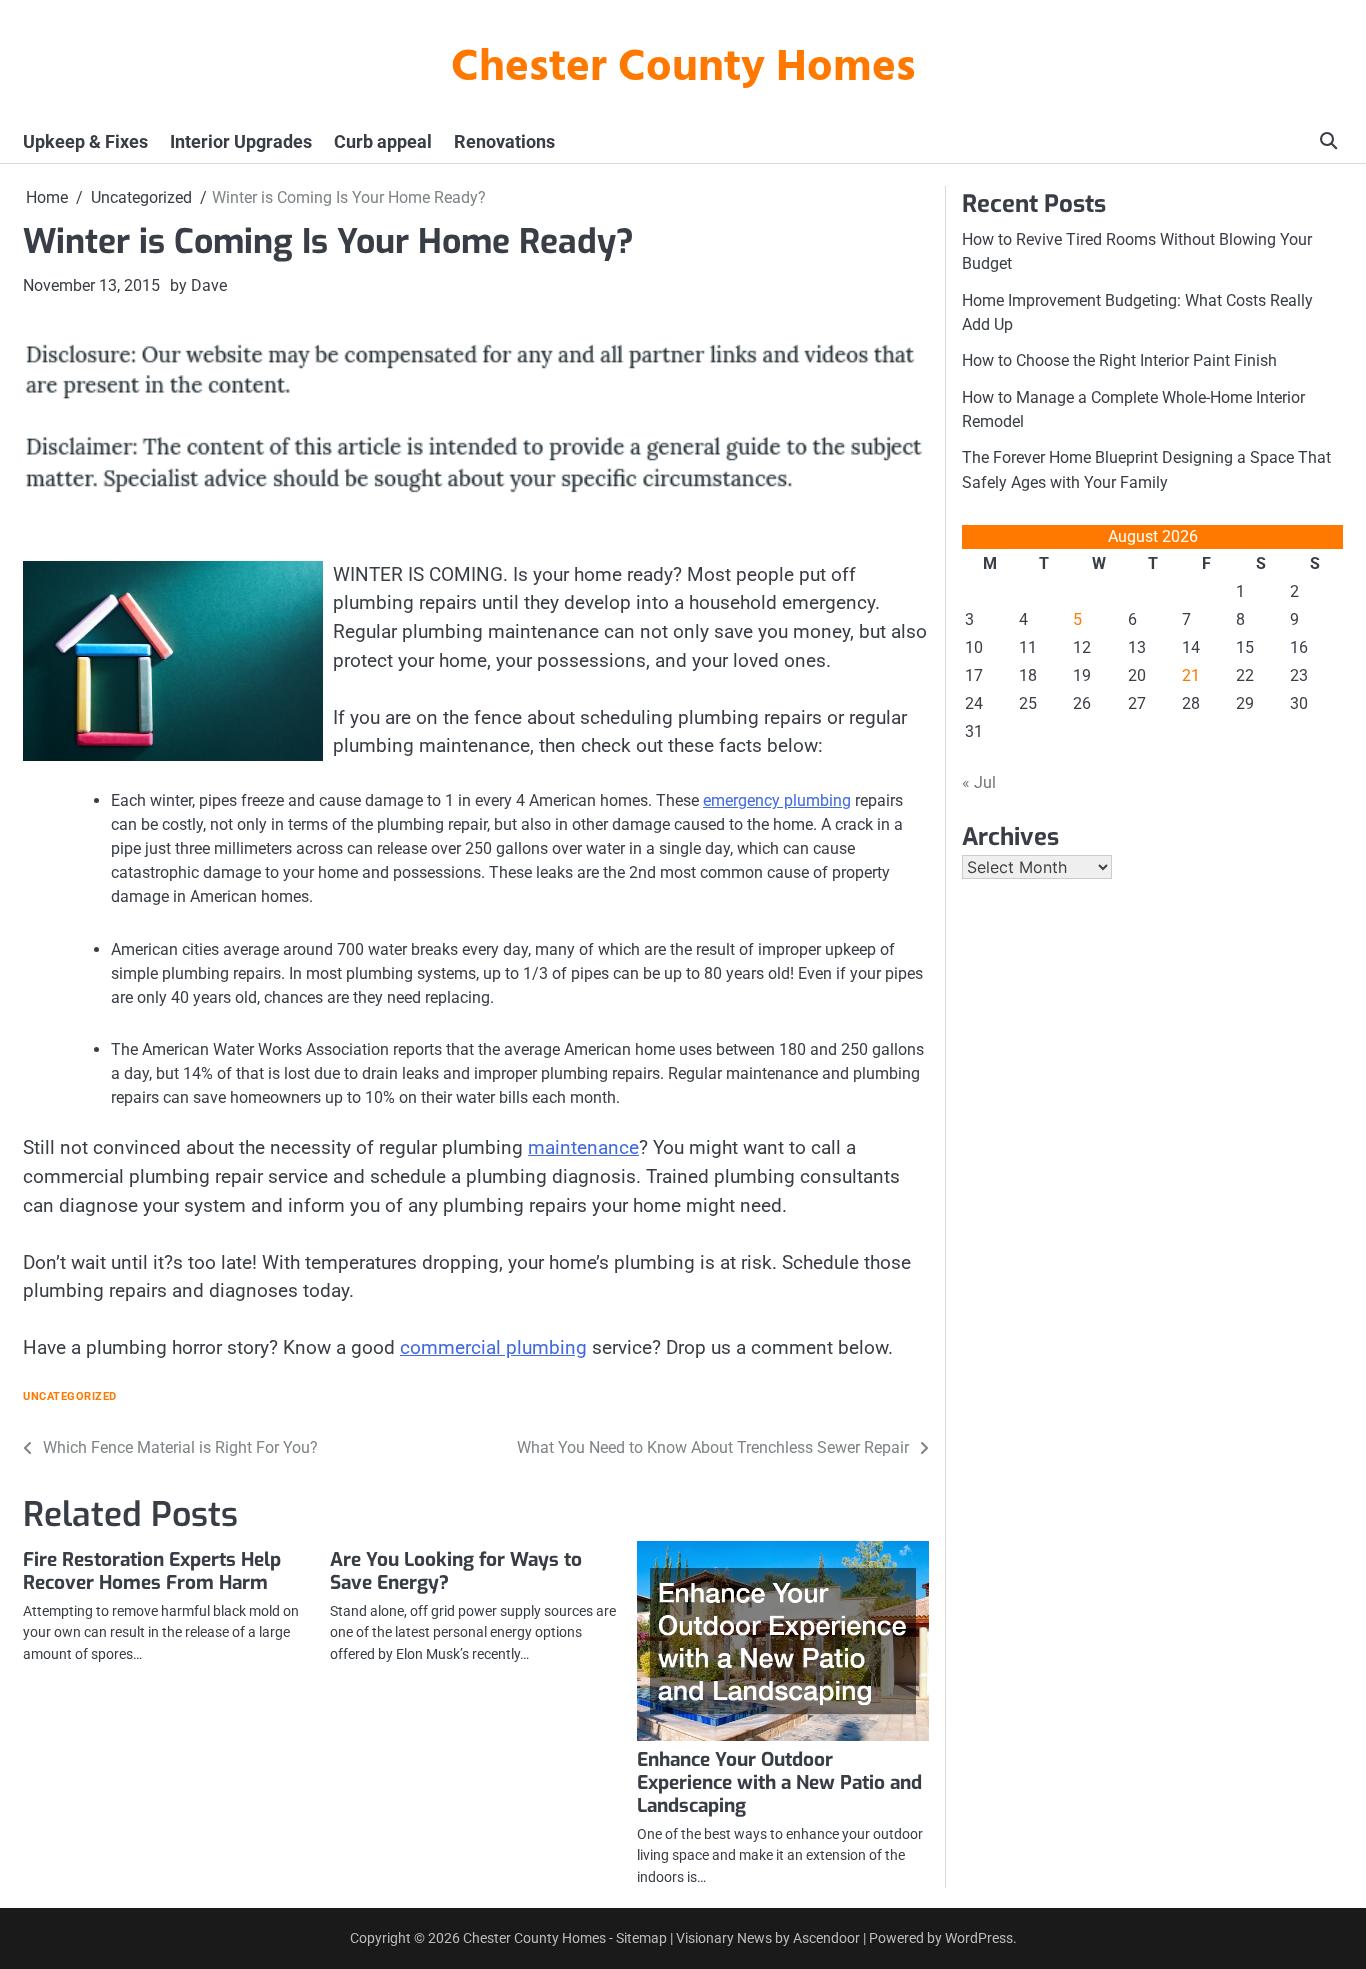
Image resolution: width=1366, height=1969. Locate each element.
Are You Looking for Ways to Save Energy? (456, 1571)
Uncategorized (70, 1396)
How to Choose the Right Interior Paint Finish (1119, 360)
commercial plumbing (493, 1347)
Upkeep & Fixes (85, 141)
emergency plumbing (777, 800)
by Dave (198, 285)
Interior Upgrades (241, 141)
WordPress (979, 1938)
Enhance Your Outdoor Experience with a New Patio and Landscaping (779, 1782)
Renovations (504, 141)
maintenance (583, 1147)
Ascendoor (826, 1938)
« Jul (979, 782)
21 (1191, 675)
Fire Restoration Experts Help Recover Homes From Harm (152, 1571)
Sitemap (641, 1938)
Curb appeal (383, 141)
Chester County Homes (683, 69)
